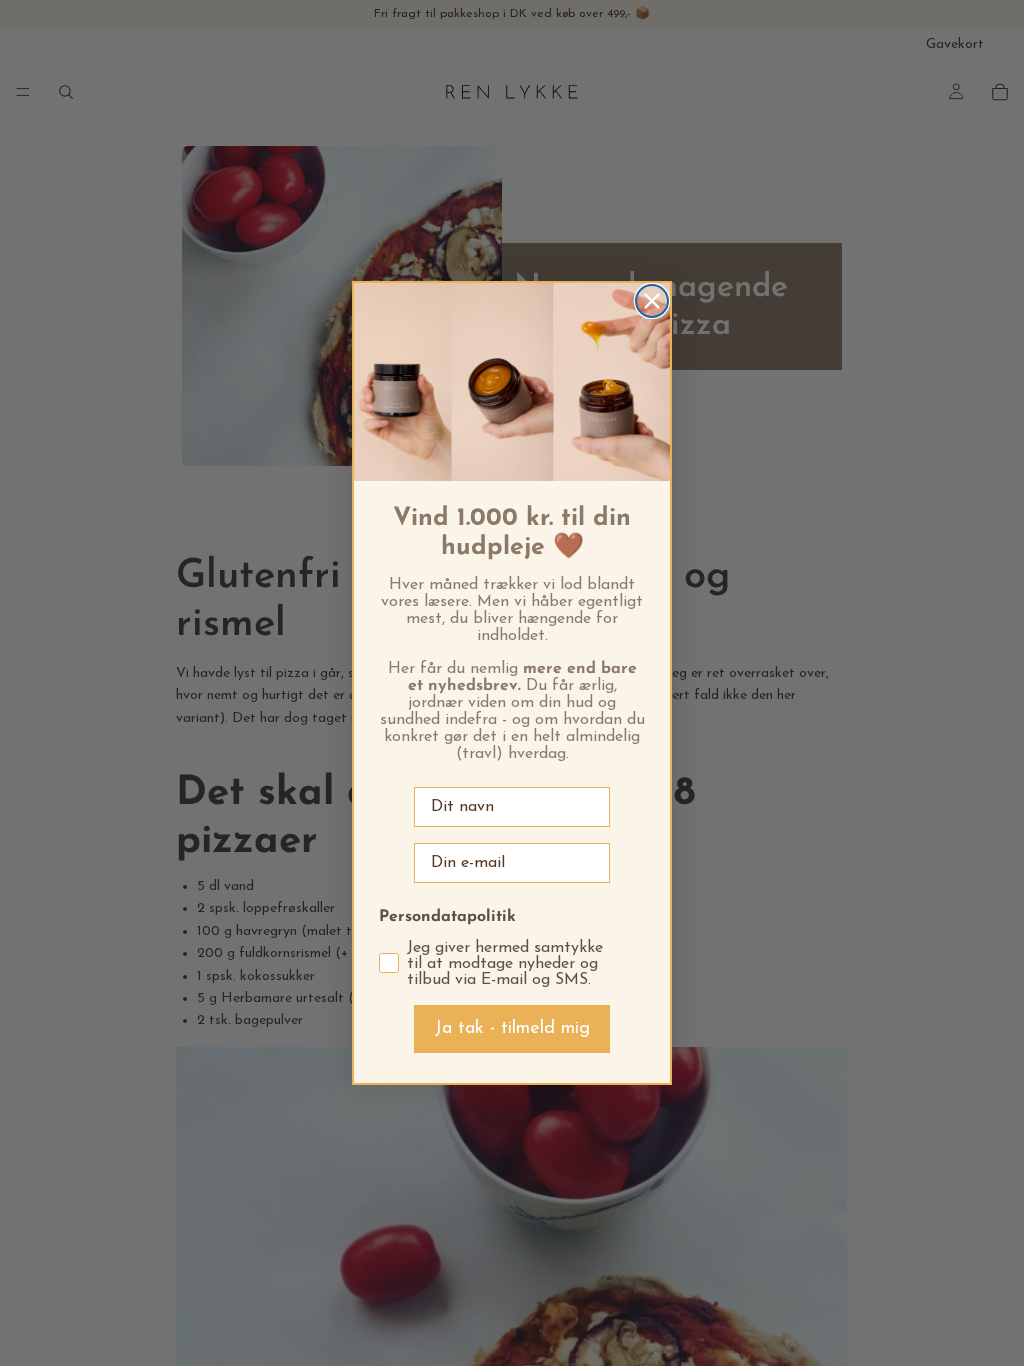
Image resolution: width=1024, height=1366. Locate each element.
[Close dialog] (652, 301)
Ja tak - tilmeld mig (512, 1029)
